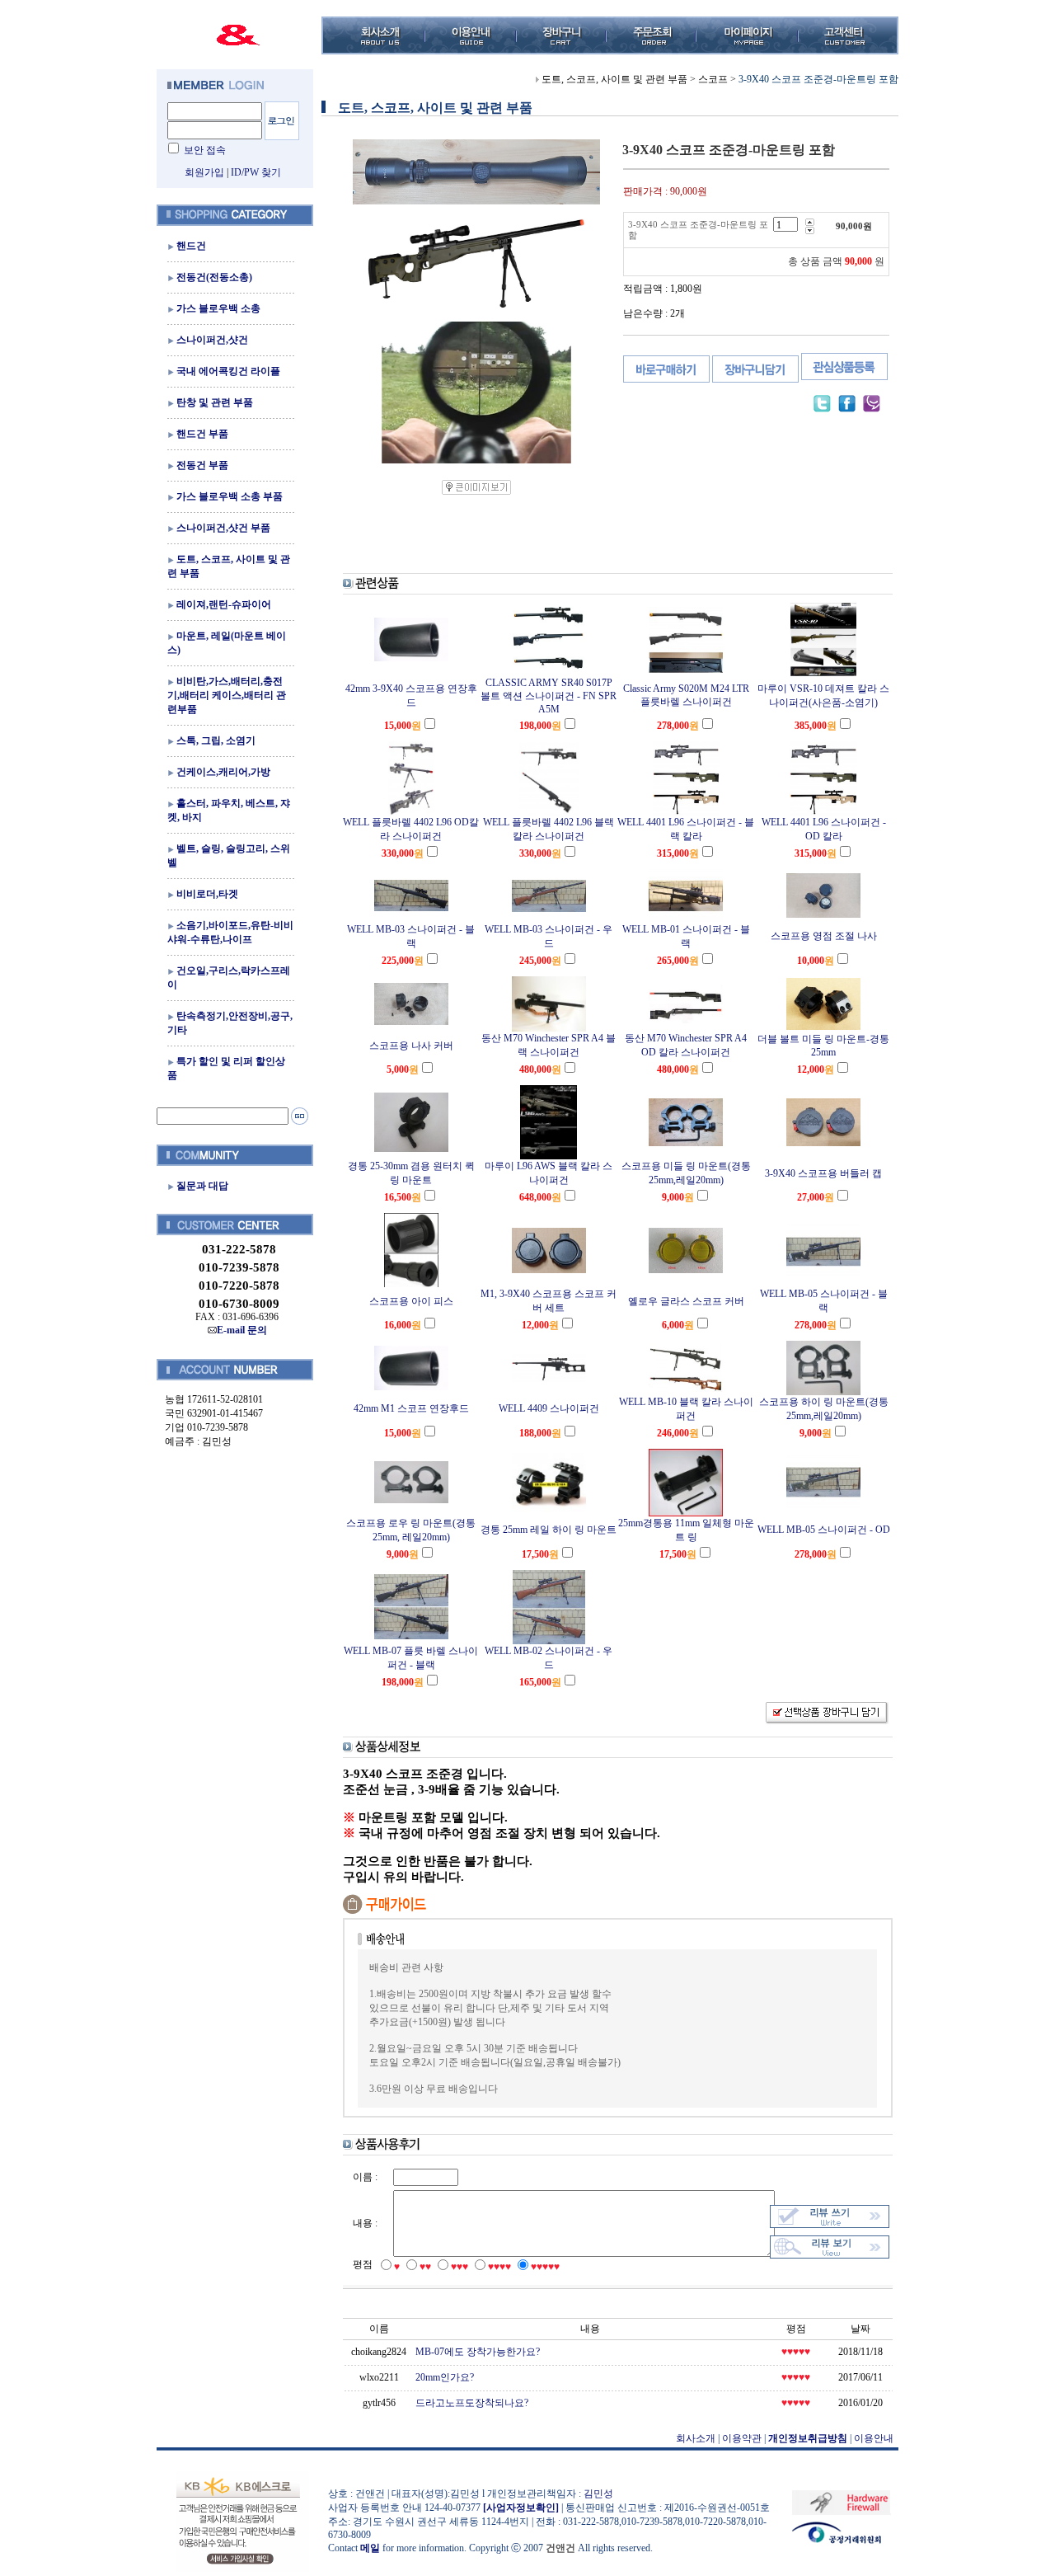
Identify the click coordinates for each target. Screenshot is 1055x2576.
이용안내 (874, 2438)
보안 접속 (205, 150)
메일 (370, 2548)
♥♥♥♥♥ (545, 2267)
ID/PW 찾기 (256, 172)
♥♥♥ (460, 2267)
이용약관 (742, 2438)
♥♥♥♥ (499, 2267)
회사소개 (696, 2438)
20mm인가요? (445, 2377)
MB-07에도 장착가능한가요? (478, 2352)
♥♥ (425, 2267)
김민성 (598, 2494)
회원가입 (204, 172)
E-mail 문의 (242, 1330)
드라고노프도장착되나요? (472, 2403)
